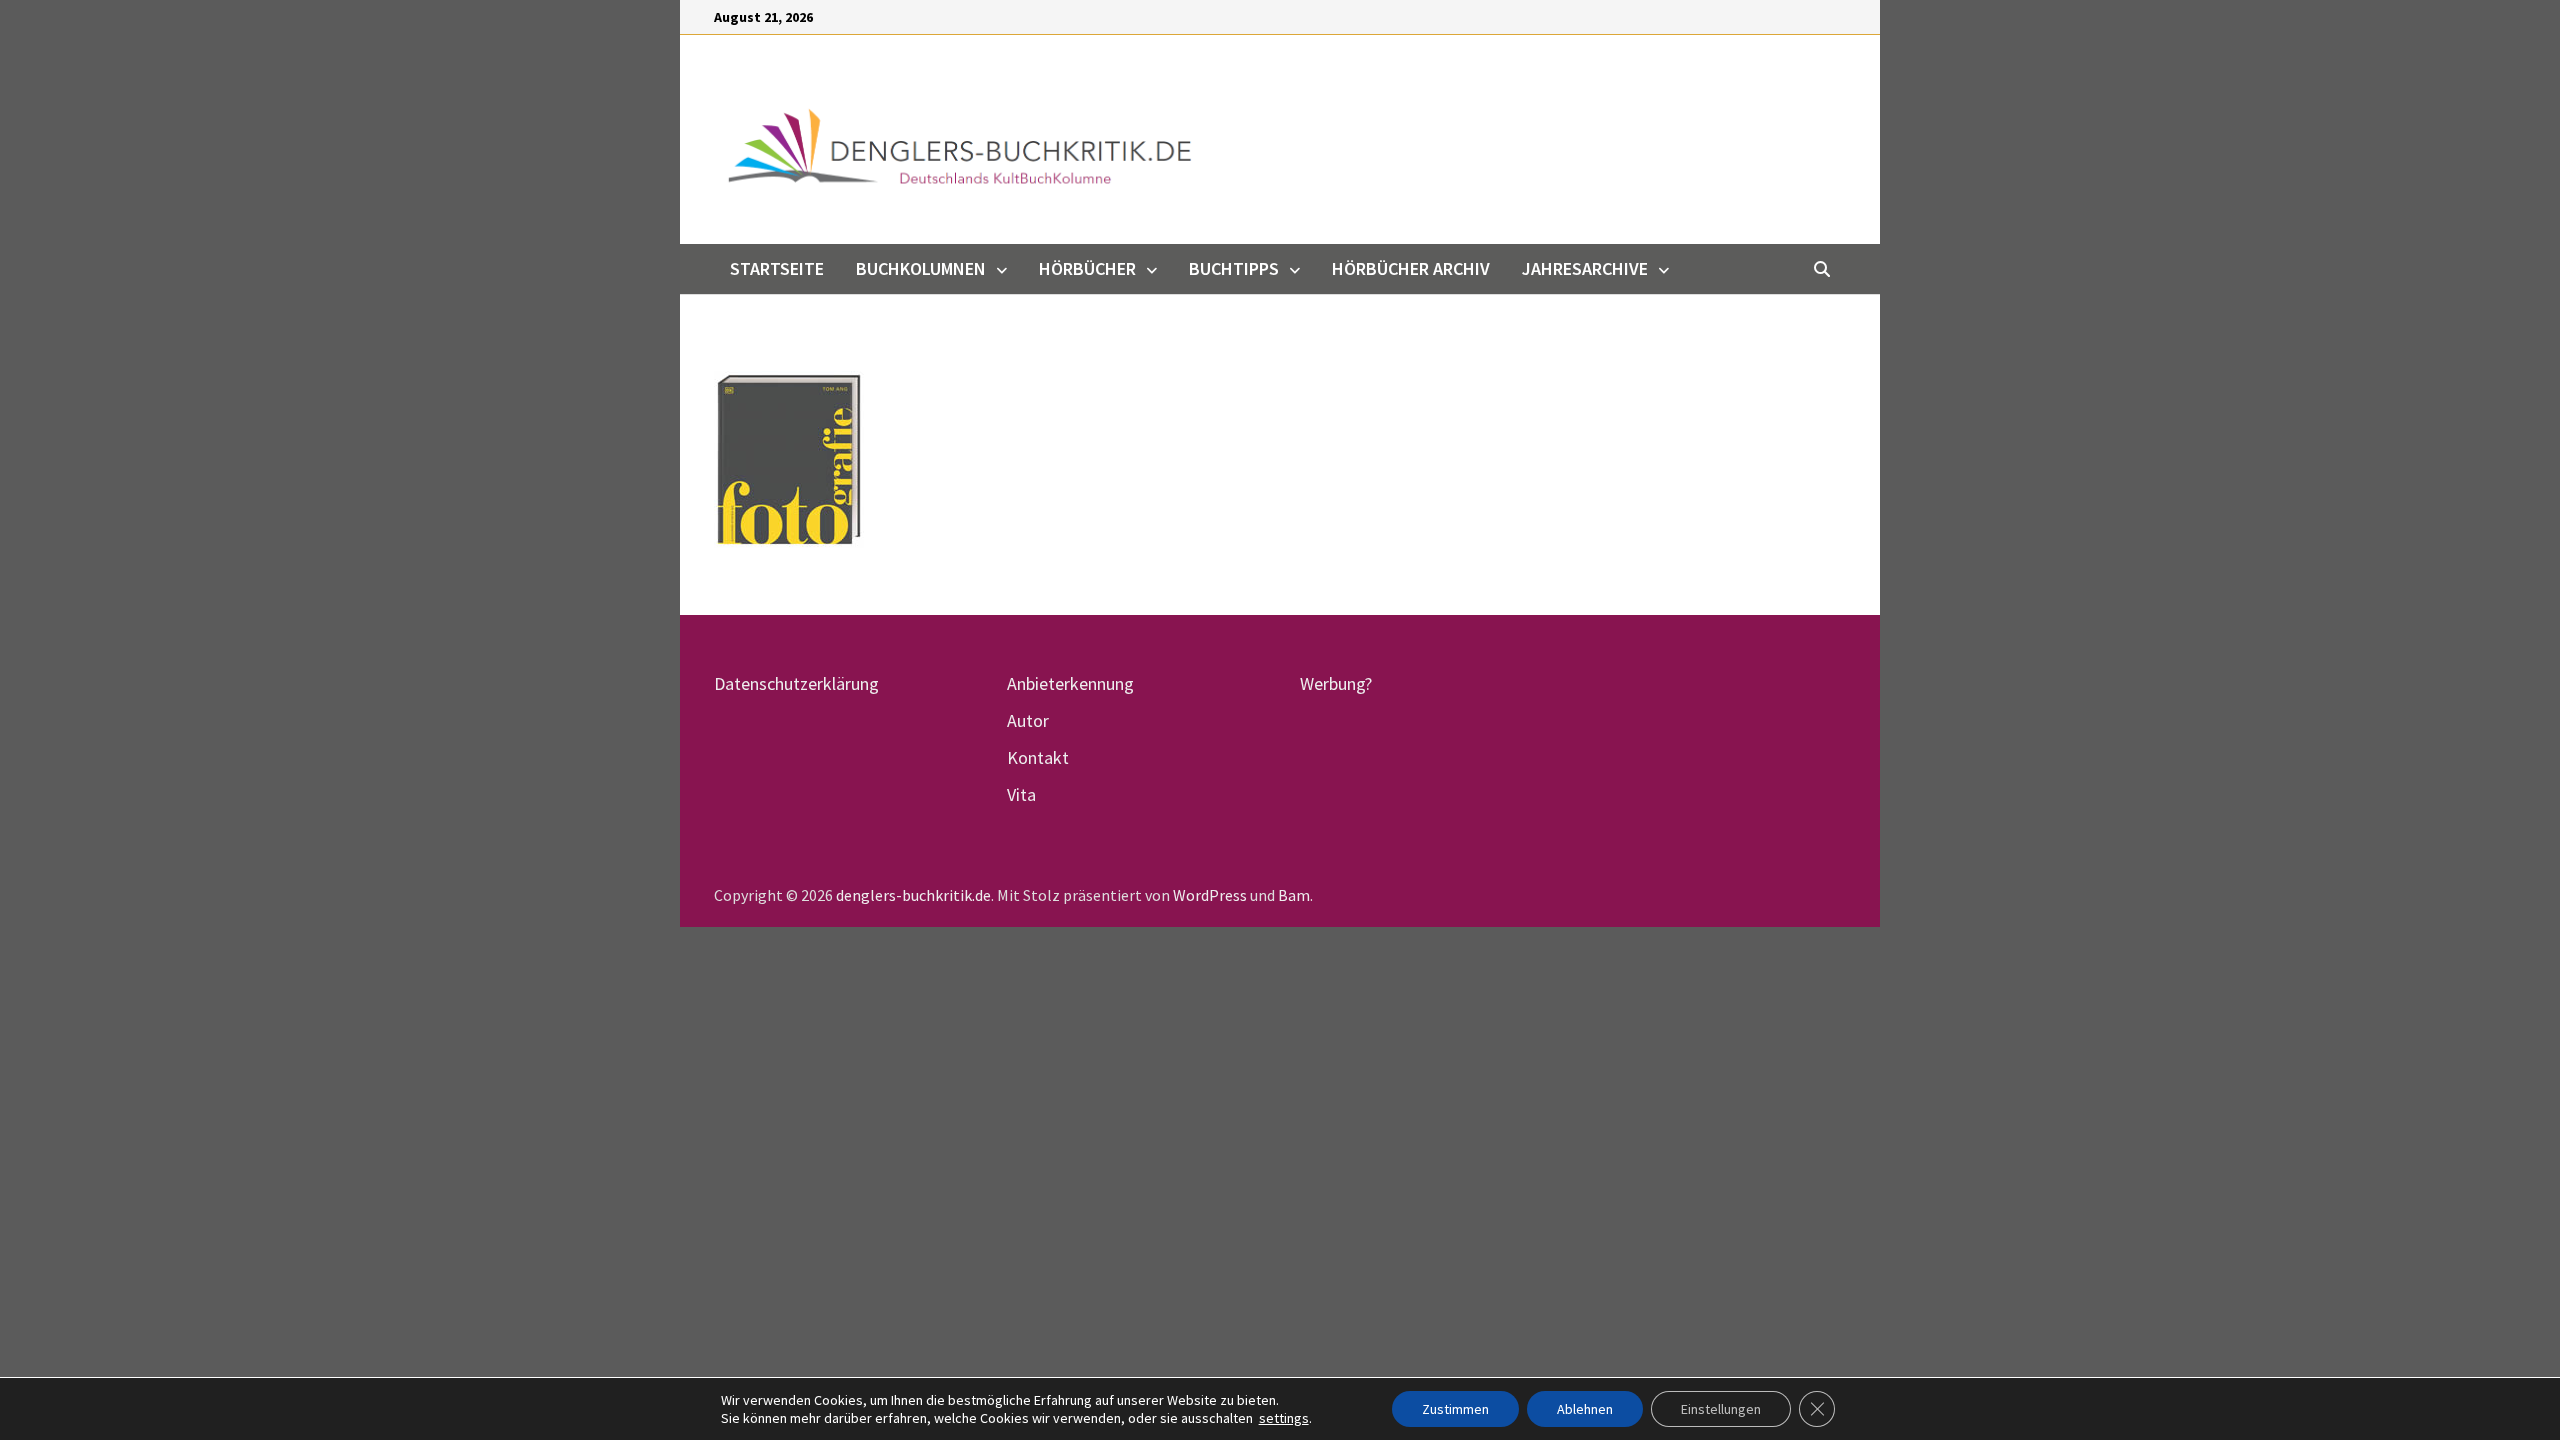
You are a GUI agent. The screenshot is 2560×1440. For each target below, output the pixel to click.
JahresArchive (1585, 268)
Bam (1294, 895)
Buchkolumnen (921, 268)
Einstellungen (1721, 1409)
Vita (1021, 794)
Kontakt (1038, 757)
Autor (1028, 720)
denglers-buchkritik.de (913, 895)
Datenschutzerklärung (796, 683)
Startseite (777, 268)
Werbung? (1336, 683)
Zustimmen (1455, 1409)
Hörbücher (1087, 268)
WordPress (1210, 895)
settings (1284, 1418)
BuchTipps (1234, 268)
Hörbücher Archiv (1411, 268)
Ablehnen (1585, 1409)
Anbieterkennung (1070, 683)
